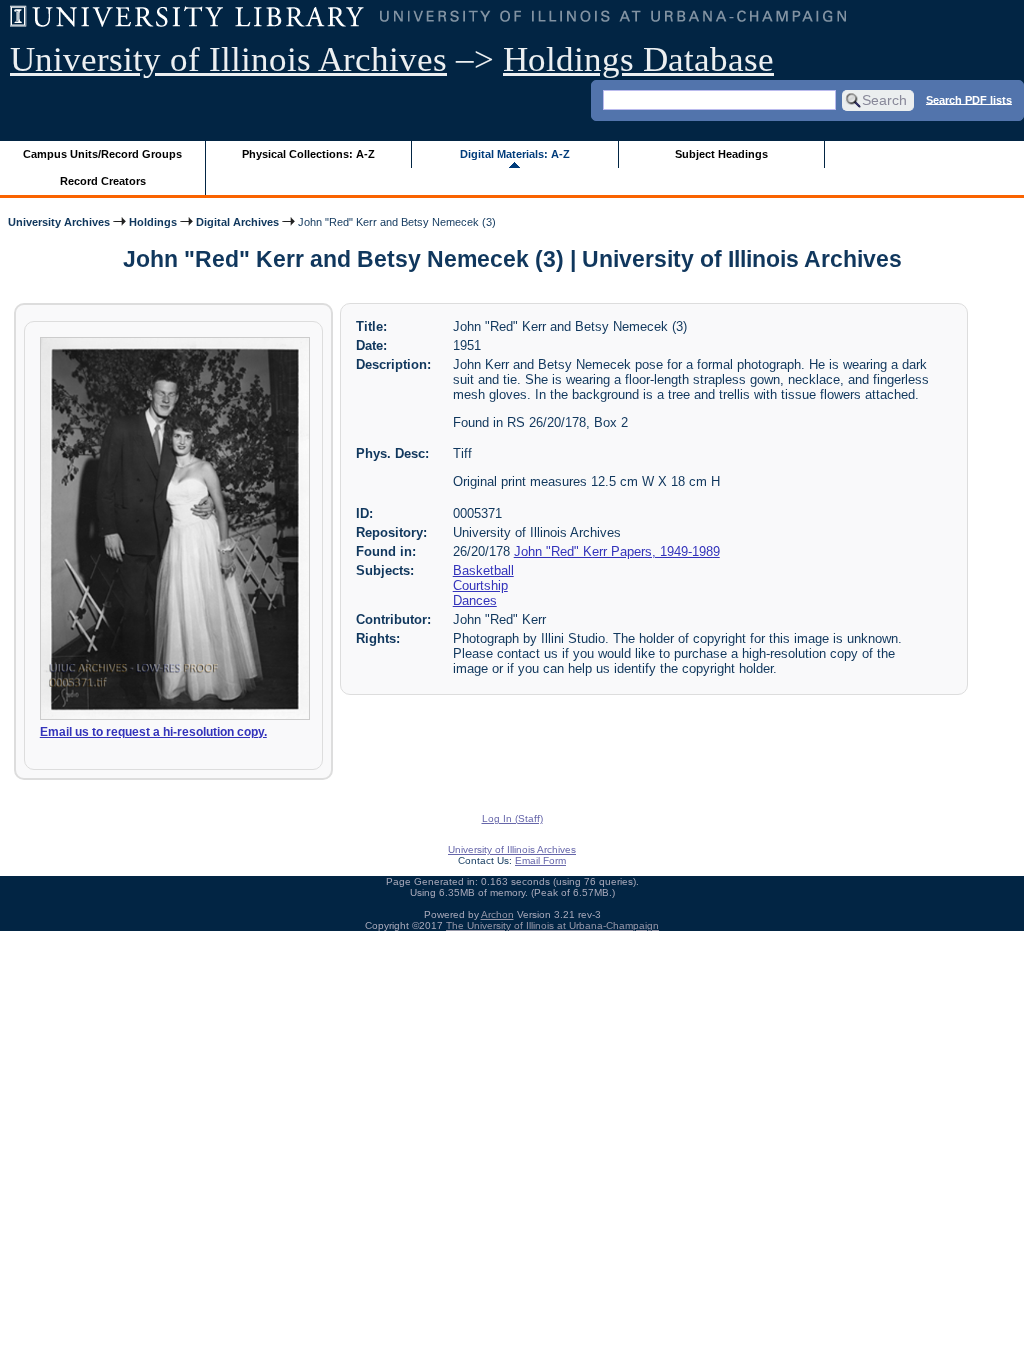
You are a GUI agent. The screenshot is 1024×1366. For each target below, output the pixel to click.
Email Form (540, 860)
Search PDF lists (969, 99)
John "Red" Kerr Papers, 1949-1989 (617, 551)
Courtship (480, 585)
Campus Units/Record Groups (102, 154)
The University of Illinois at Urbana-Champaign (552, 925)
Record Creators (103, 181)
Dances (475, 600)
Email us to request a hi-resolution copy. (153, 732)
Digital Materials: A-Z (515, 154)
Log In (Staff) (512, 818)
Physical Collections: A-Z (308, 154)
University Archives (59, 222)
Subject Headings (721, 154)
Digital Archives (237, 222)
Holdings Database (638, 59)
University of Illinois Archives (228, 59)
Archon (497, 914)
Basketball (483, 570)
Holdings (153, 222)
